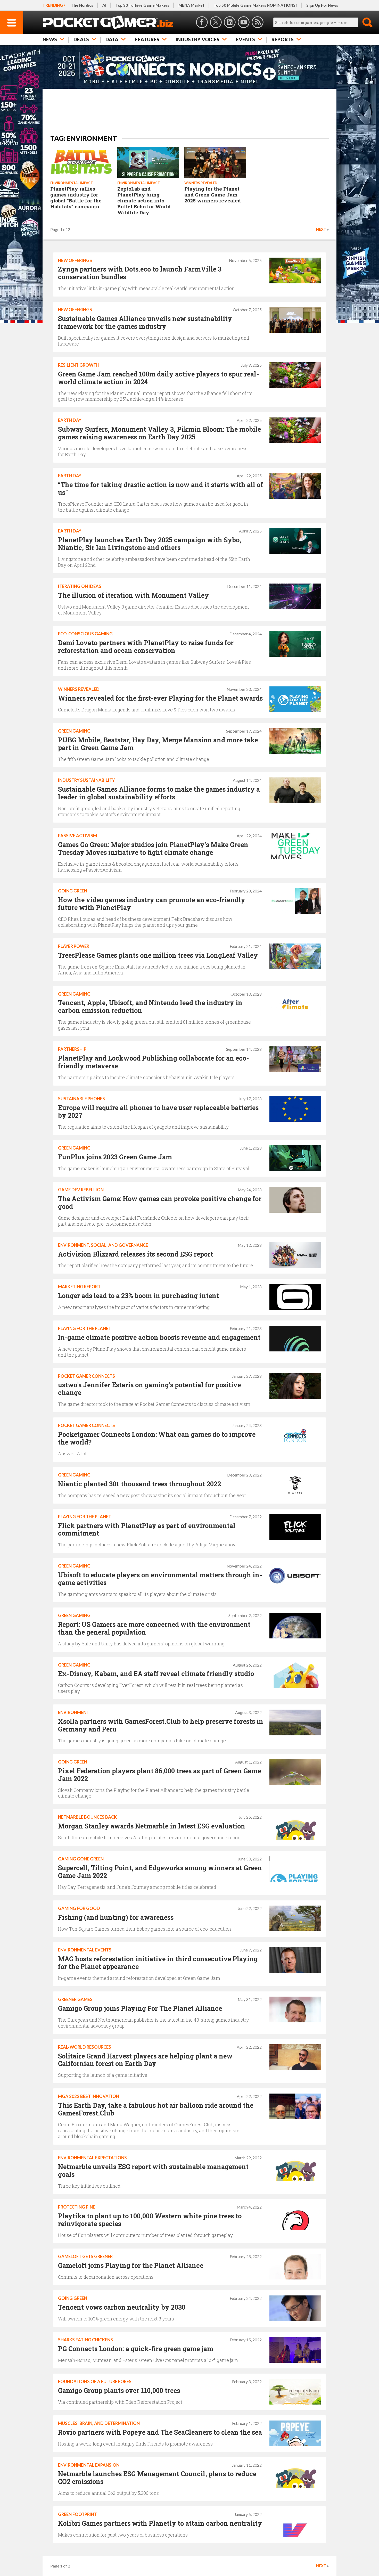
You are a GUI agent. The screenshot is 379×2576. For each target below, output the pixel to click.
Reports (283, 39)
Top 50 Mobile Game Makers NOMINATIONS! (255, 5)
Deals (81, 39)
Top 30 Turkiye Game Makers (142, 5)
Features (147, 39)
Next (321, 229)
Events (245, 39)
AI (104, 5)
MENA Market (191, 5)
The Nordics (82, 5)
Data (112, 39)
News (50, 39)
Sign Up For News (322, 5)
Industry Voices (198, 39)
